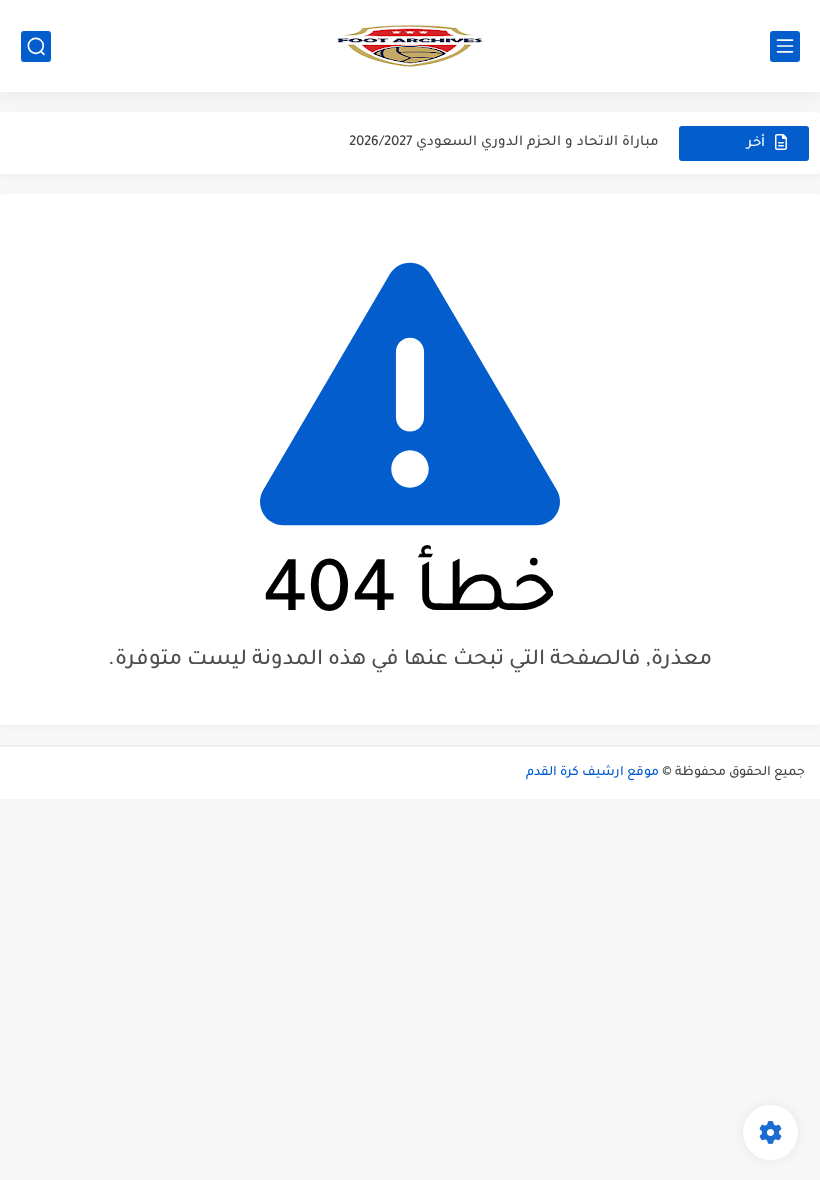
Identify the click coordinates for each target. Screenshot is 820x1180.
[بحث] (36, 46)
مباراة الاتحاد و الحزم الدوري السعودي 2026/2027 (504, 133)
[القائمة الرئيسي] (785, 46)
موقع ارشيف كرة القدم (592, 773)
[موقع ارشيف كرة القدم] (410, 46)
